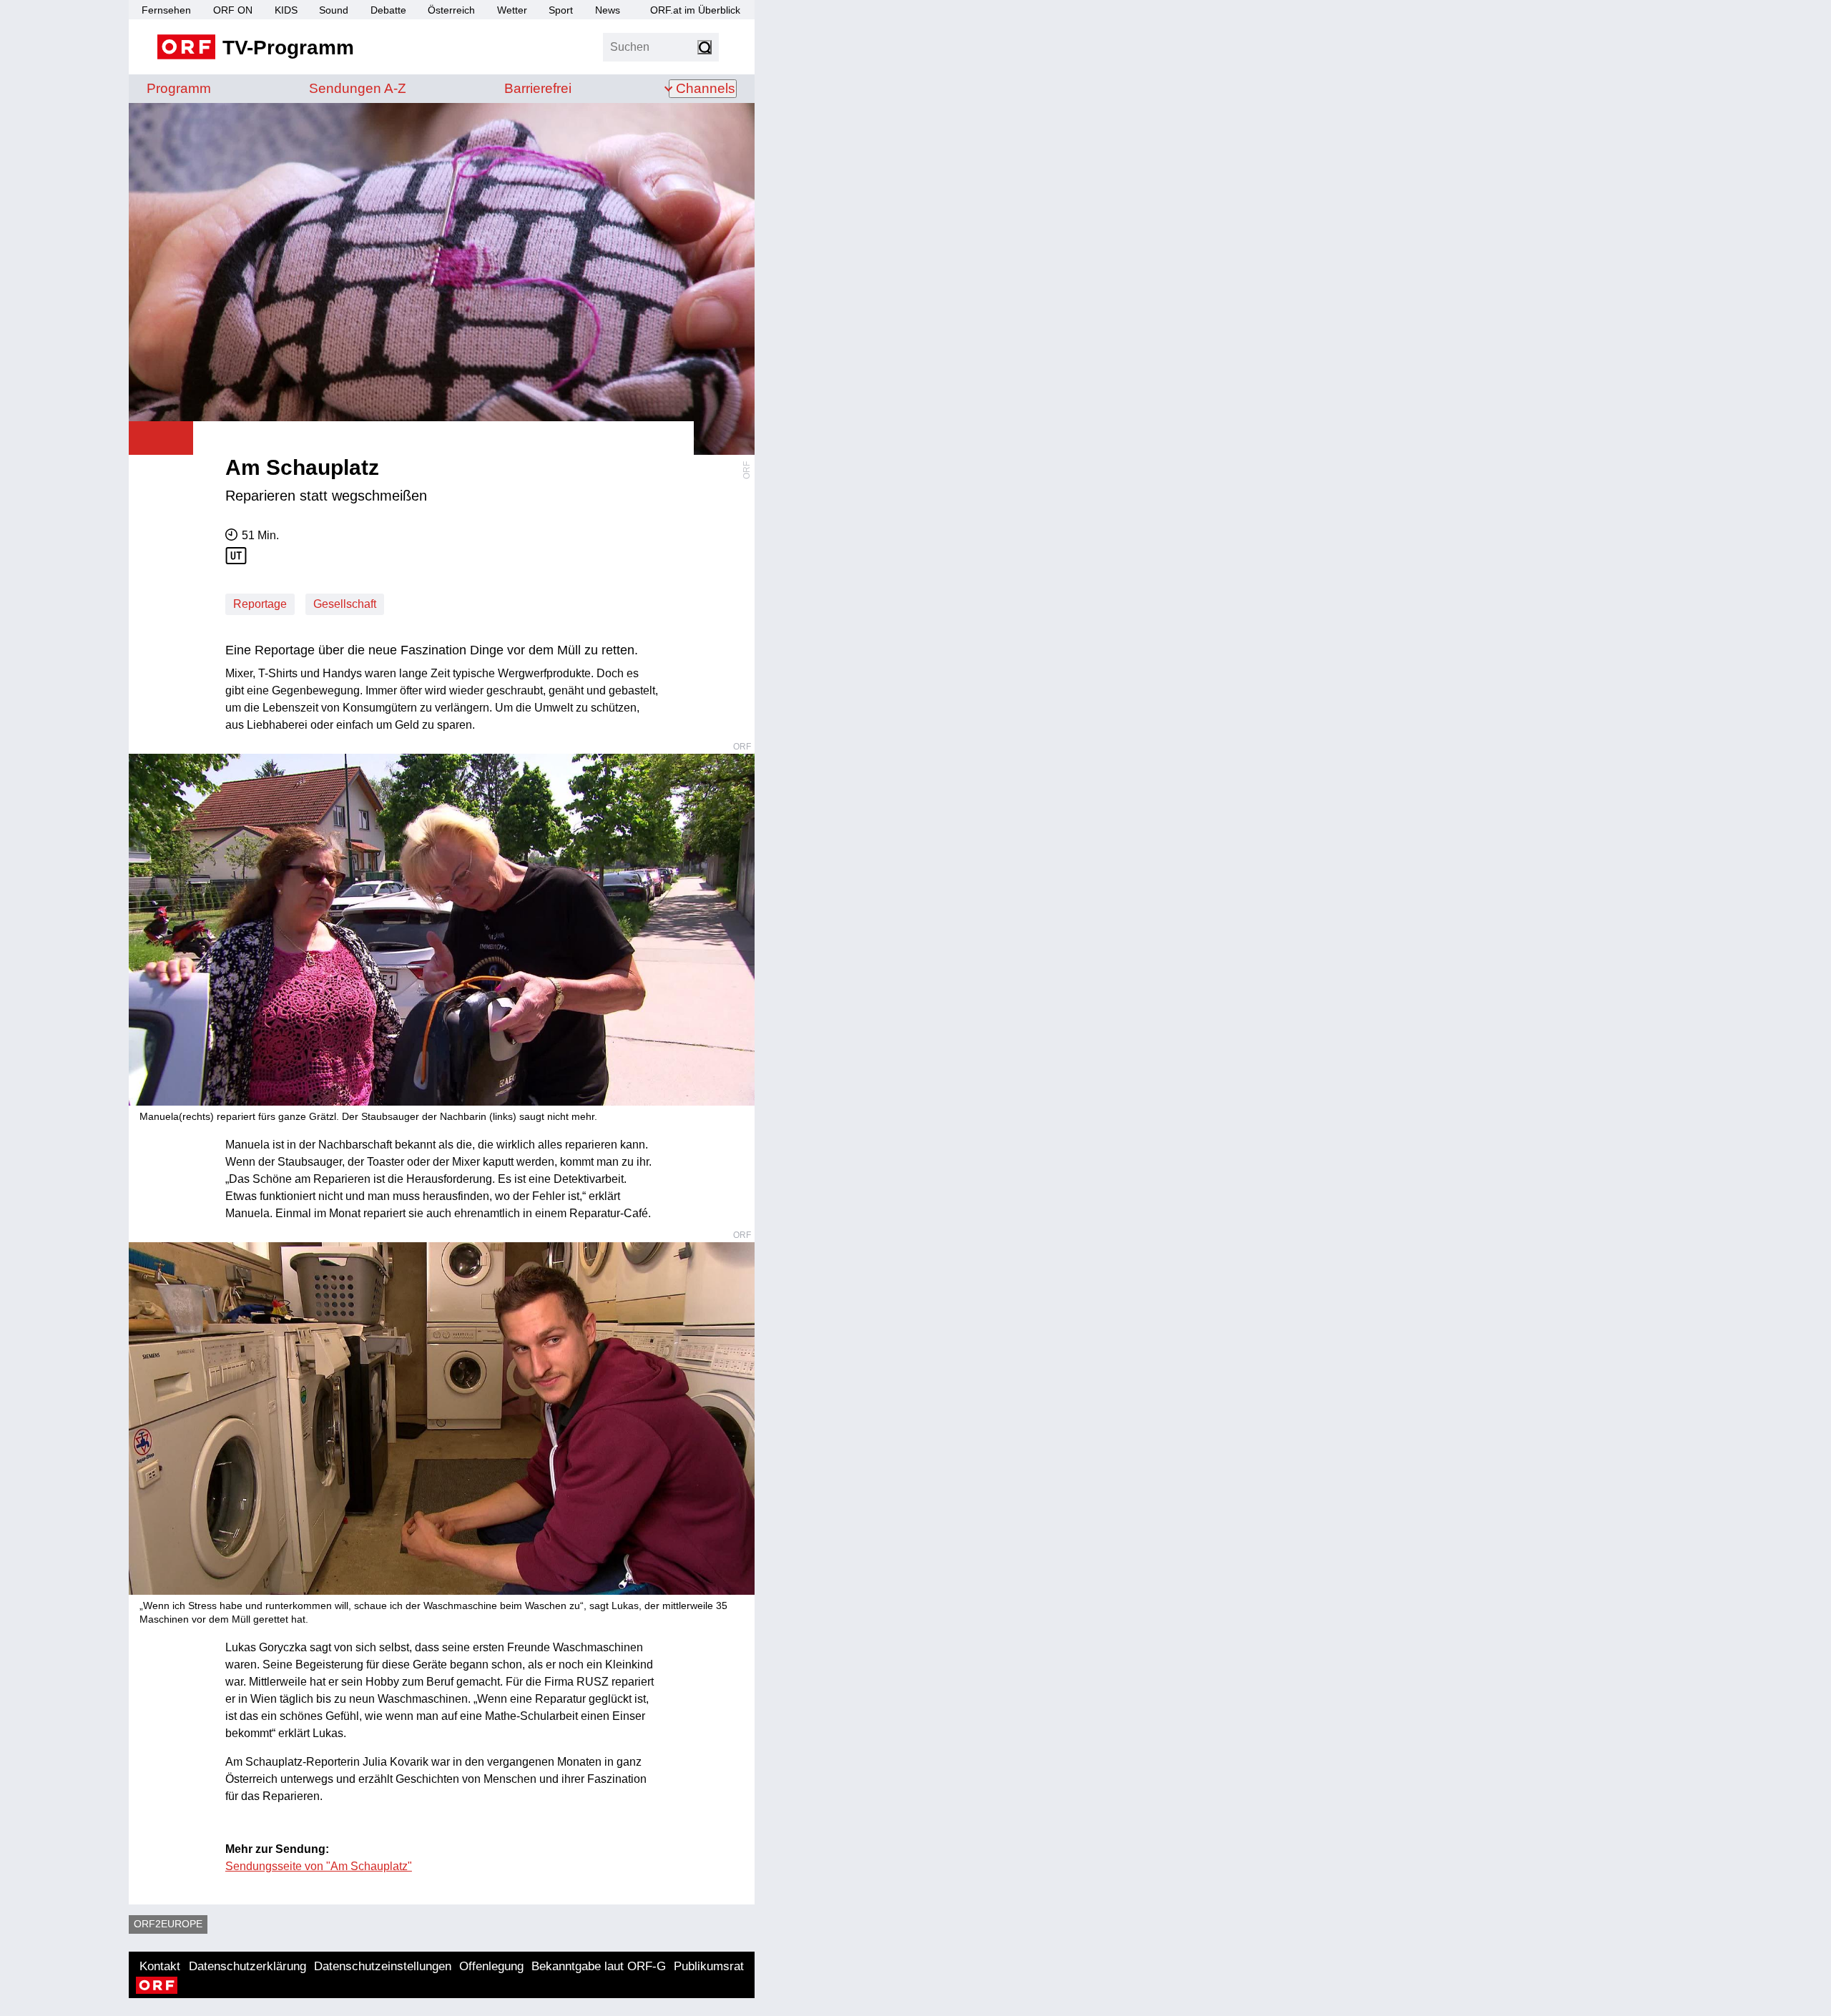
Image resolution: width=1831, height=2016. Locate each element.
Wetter (512, 10)
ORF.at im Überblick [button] (695, 10)
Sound (334, 10)
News (608, 10)
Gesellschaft (345, 604)
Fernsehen (166, 10)
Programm (179, 88)
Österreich (451, 10)
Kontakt (160, 1966)
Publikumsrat (709, 1966)
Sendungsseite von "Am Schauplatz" (319, 1866)
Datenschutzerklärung (247, 1966)
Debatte (388, 10)
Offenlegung (491, 1966)
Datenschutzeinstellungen (383, 1966)
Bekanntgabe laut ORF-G (599, 1966)
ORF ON (233, 10)
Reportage (260, 604)
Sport (561, 10)
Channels (706, 88)
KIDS (286, 10)
